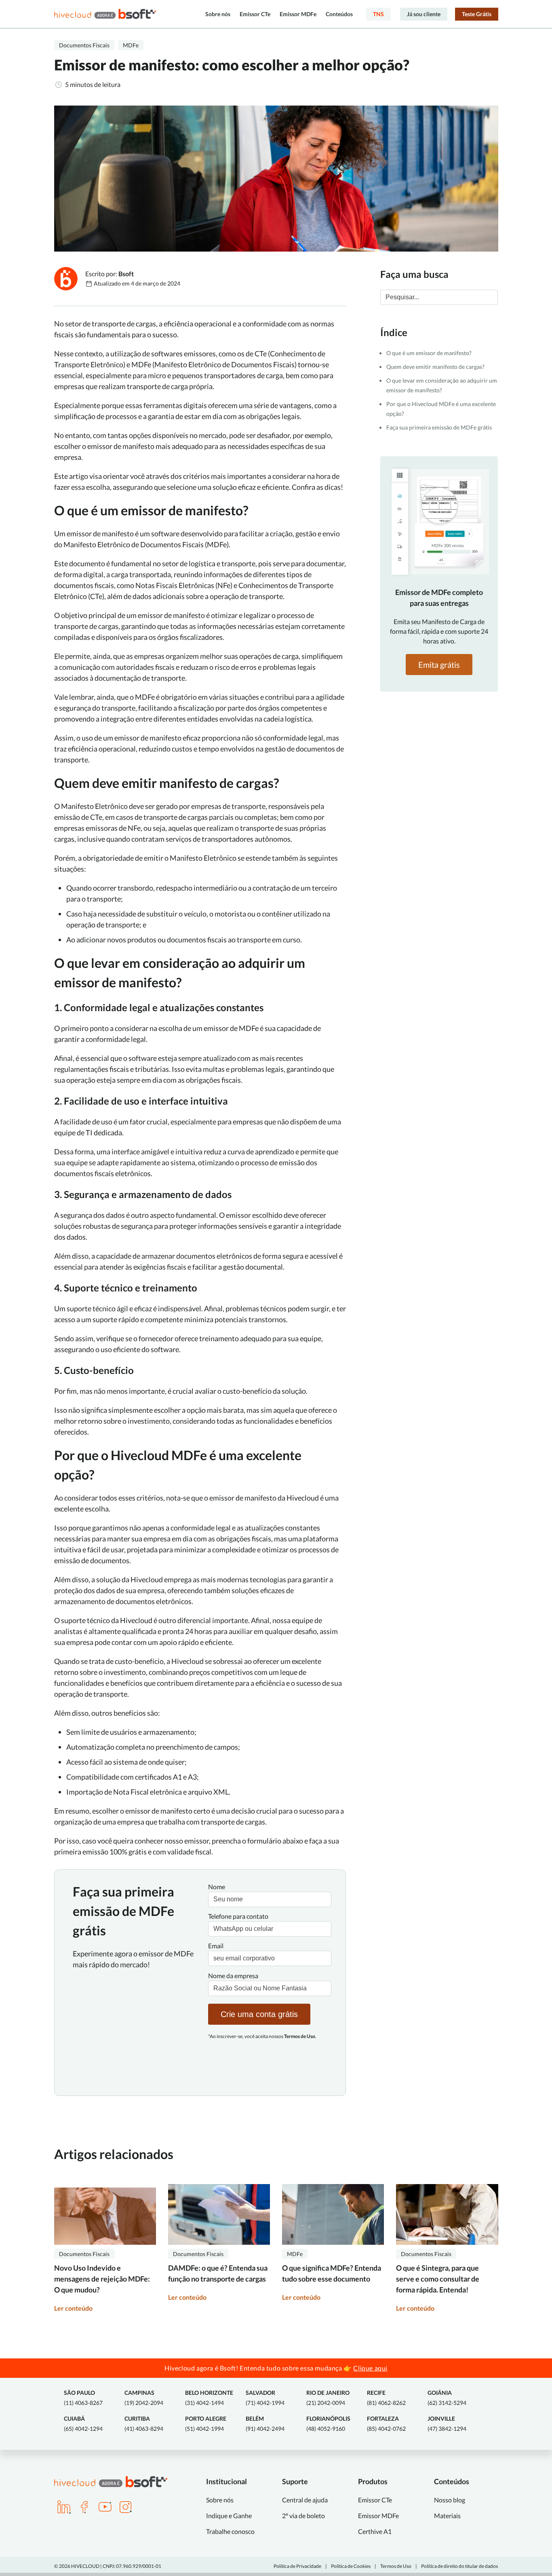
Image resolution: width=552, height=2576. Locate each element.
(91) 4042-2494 (265, 2424)
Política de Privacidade (297, 2566)
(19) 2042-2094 (144, 2398)
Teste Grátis (477, 14)
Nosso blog (450, 2500)
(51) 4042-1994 (206, 2424)
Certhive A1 (375, 2531)
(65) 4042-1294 (83, 2424)
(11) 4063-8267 (83, 2398)
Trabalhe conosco (230, 2531)
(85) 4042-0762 (386, 2424)
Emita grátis (439, 665)
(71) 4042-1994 (265, 2398)
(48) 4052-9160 (328, 2424)
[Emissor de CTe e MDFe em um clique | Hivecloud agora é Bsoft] (105, 14)
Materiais (447, 2516)
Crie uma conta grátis (259, 2014)
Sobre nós (218, 14)
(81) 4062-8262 (386, 2398)
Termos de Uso (396, 2566)
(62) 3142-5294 (447, 2398)
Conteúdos (339, 14)
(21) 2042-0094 (328, 2398)
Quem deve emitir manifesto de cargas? (436, 367)
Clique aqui (370, 2368)
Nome (217, 1887)
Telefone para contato (238, 1916)
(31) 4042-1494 (209, 2398)
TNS (378, 14)
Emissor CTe (255, 14)
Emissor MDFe (298, 14)
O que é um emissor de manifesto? (430, 353)
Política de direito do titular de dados (459, 2566)
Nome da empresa (233, 1976)
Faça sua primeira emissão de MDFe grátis (439, 427)
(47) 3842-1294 (447, 2424)
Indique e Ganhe (229, 2516)
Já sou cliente (424, 14)
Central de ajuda (305, 2500)
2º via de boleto (303, 2516)
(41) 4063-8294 (144, 2424)
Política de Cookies (351, 2566)
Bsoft (126, 274)
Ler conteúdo (73, 2308)
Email (216, 1946)
